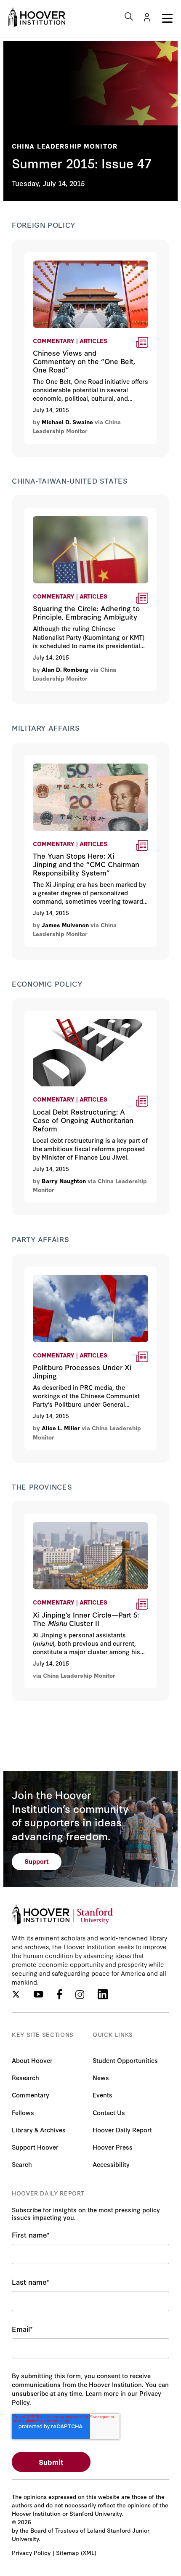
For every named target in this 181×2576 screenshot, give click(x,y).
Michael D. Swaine (67, 422)
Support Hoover (35, 2147)
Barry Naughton (64, 1181)
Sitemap (67, 2552)
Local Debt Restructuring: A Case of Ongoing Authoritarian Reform (83, 1021)
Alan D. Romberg (65, 669)
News (101, 2077)
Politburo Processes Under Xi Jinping (86, 1272)
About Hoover (32, 2060)
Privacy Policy (31, 2552)
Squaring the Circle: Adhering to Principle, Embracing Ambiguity (77, 518)
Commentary (31, 2095)
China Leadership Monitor (65, 146)
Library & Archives (39, 2130)
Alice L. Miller (61, 1428)
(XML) (89, 2552)
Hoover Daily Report (122, 2130)
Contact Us (109, 2112)
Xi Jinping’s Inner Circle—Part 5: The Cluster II (84, 1524)
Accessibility (111, 2164)
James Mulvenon (65, 925)
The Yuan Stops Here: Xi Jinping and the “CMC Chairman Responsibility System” (84, 771)
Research (25, 2077)
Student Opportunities (125, 2060)
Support (37, 1861)
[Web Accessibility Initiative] (37, 17)
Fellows (23, 2112)
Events (102, 2095)
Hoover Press (113, 2147)
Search (22, 2164)
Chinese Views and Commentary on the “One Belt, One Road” (89, 263)
